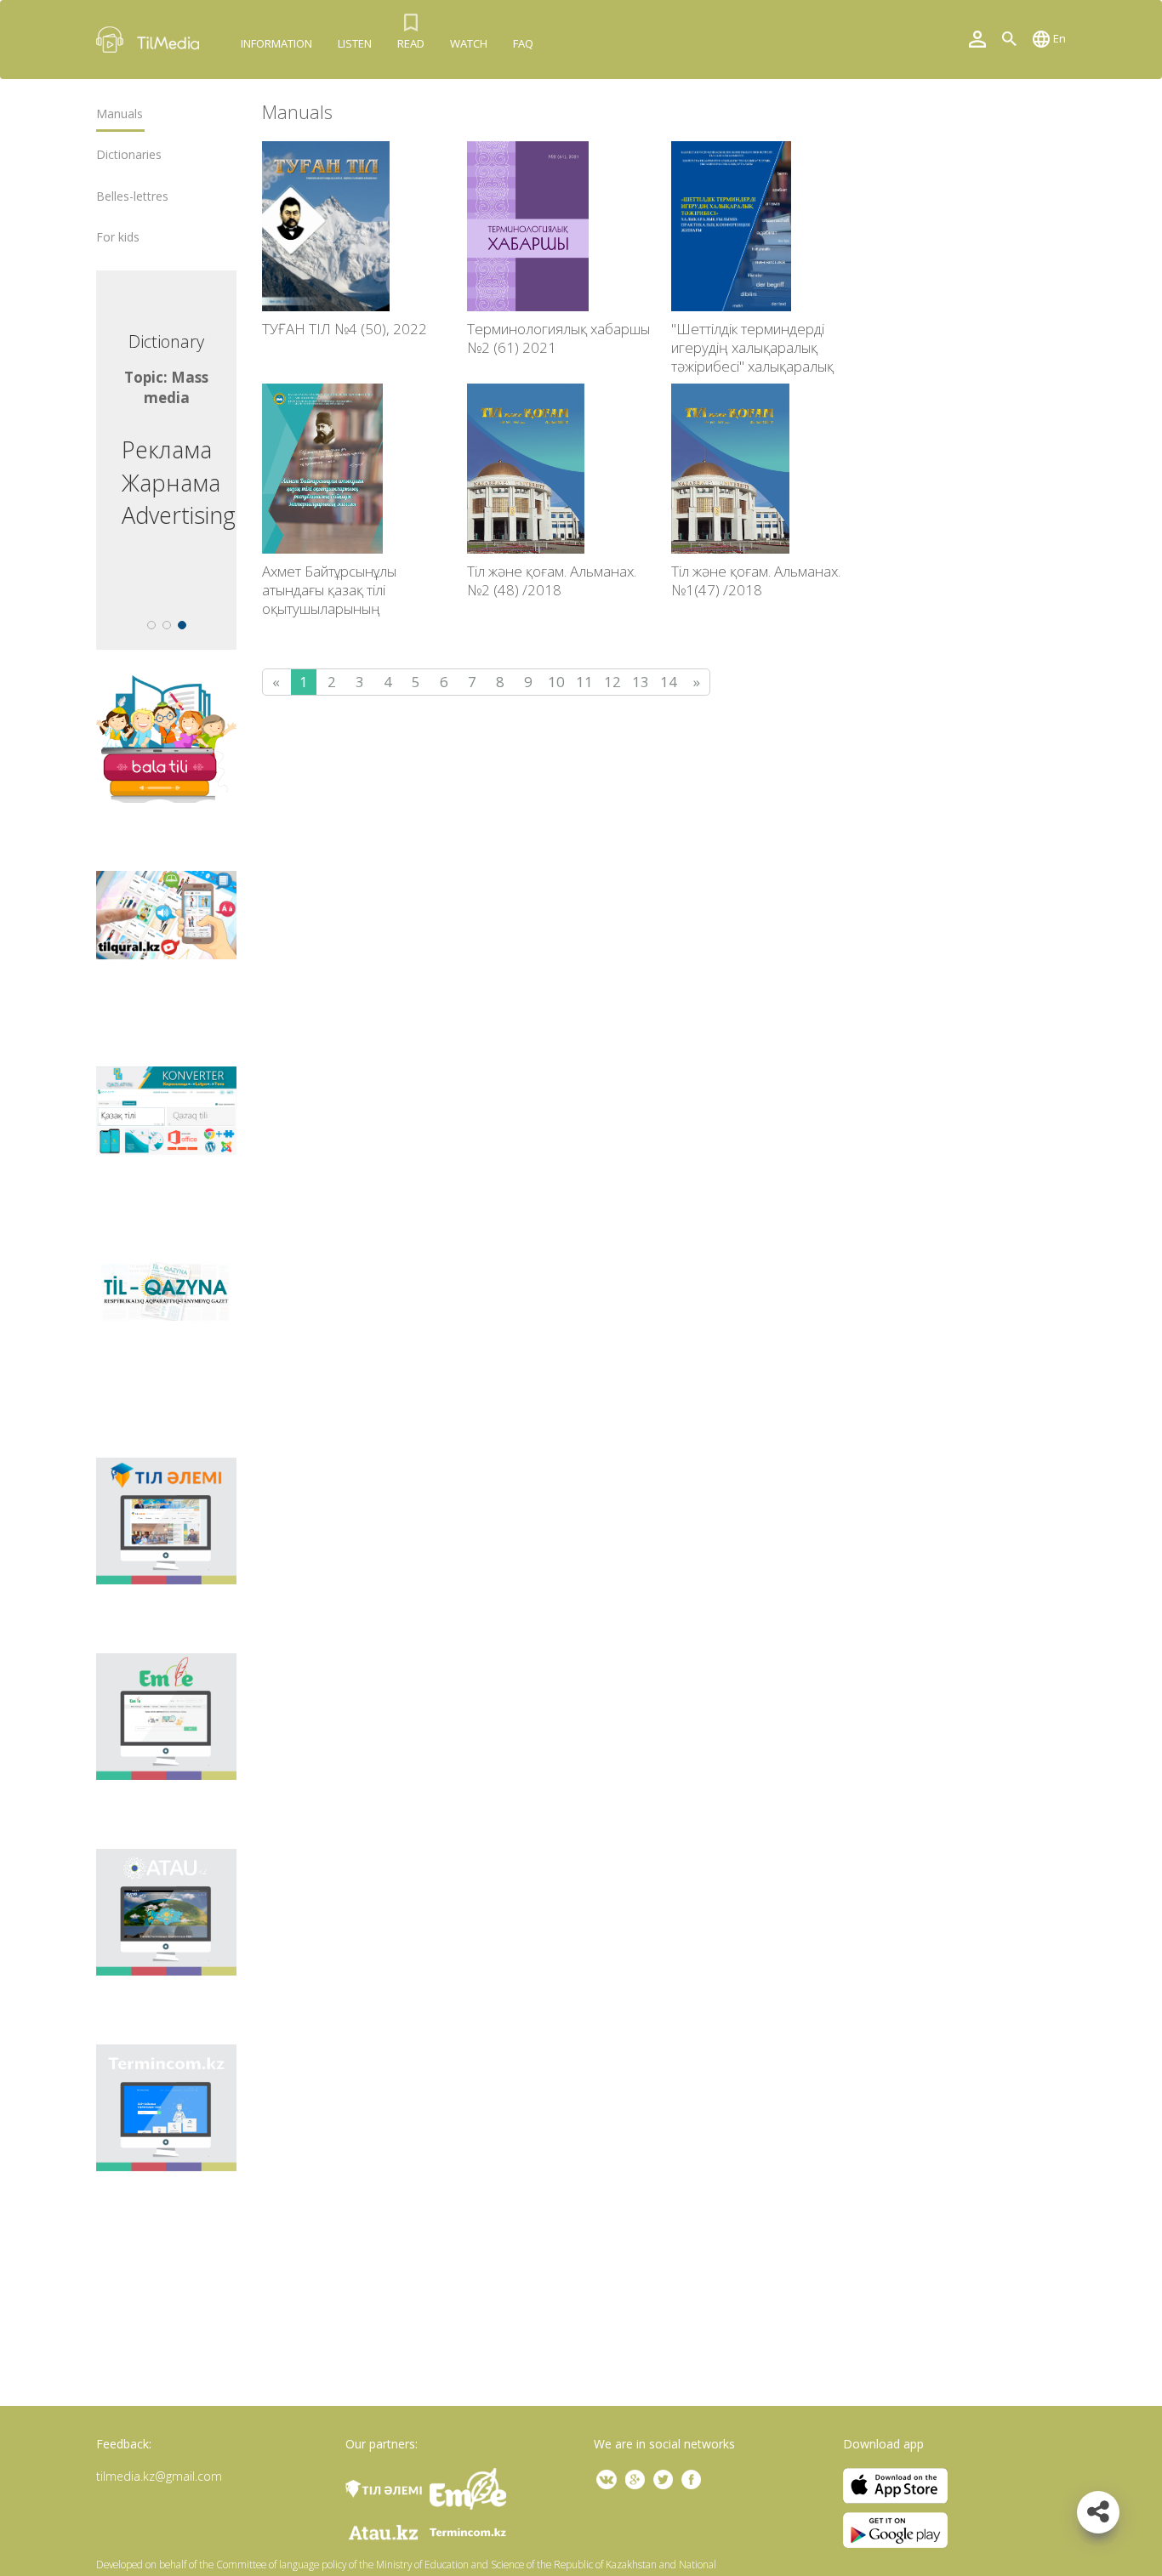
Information (276, 43)
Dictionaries (129, 155)
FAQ (523, 43)
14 (669, 682)
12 (612, 682)
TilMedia (151, 40)
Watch (469, 43)
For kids (118, 237)
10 (556, 682)
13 (641, 682)
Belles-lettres (132, 196)
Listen (355, 43)
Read (411, 43)
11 (584, 682)
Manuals (120, 114)
